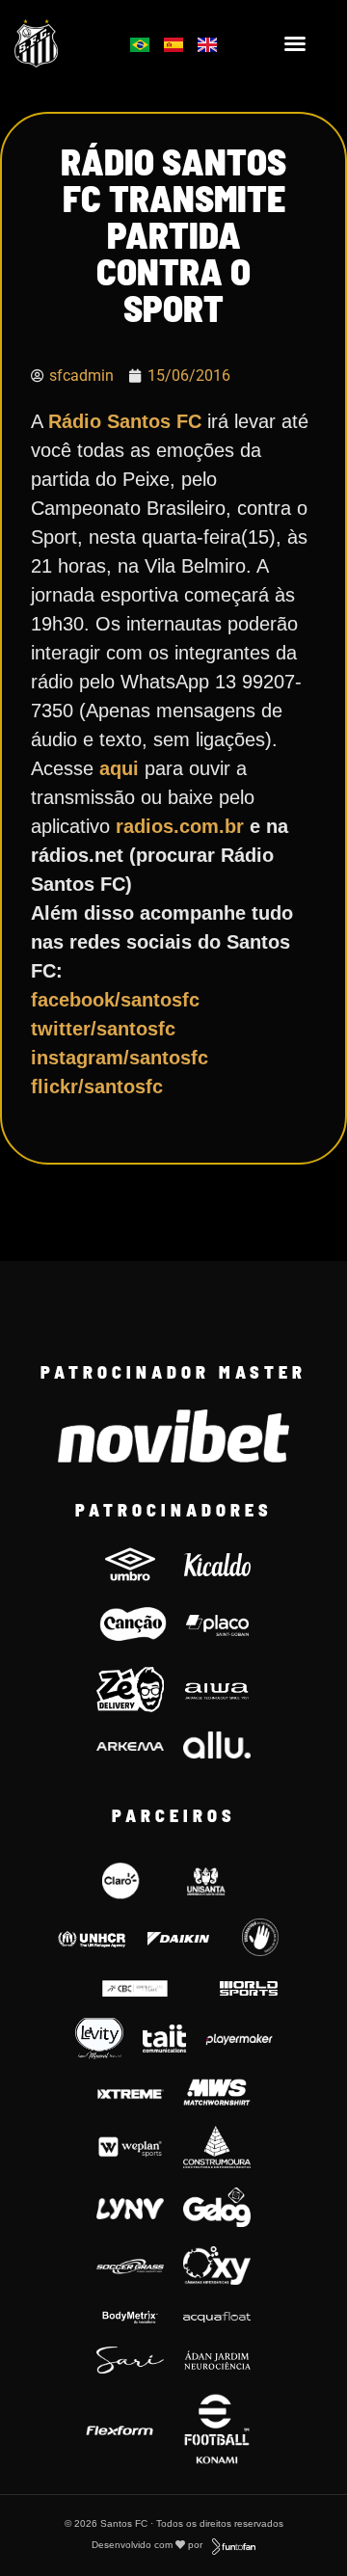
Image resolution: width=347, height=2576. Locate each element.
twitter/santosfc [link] (103, 1029)
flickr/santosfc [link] (97, 1087)
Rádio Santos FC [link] (125, 421)
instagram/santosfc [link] (120, 1058)
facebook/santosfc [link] (115, 1000)
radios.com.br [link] (183, 826)
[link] (59, 43)
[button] (295, 43)
